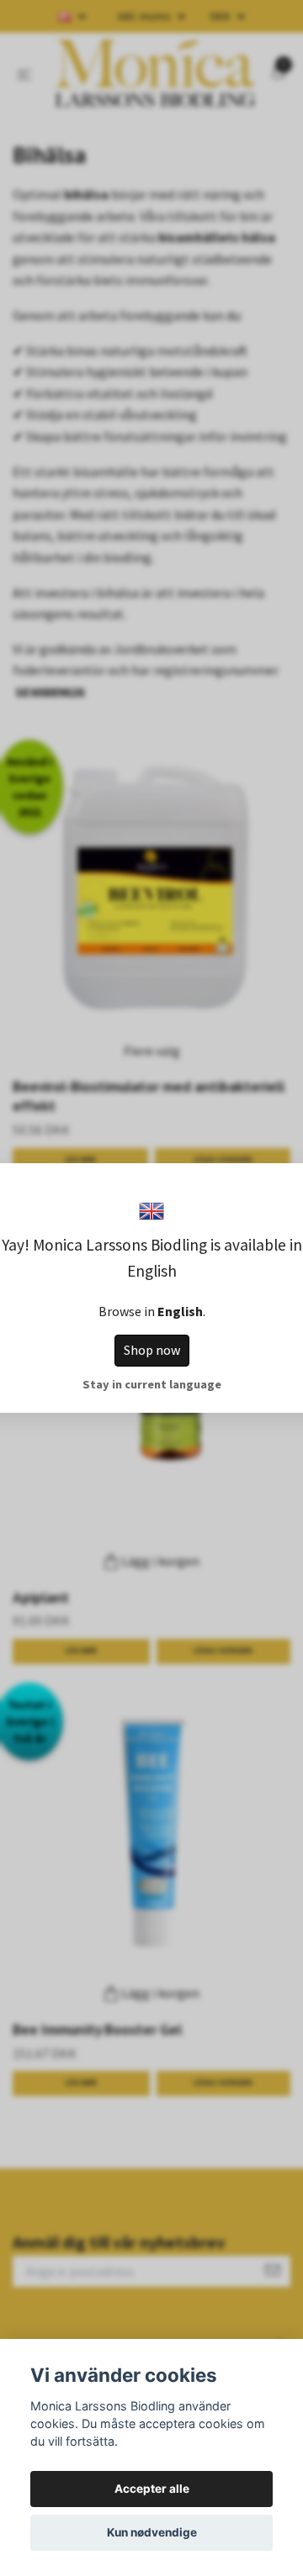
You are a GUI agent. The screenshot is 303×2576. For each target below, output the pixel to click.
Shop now (152, 1350)
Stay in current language (152, 1384)
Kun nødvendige (152, 2532)
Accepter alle (152, 2489)
